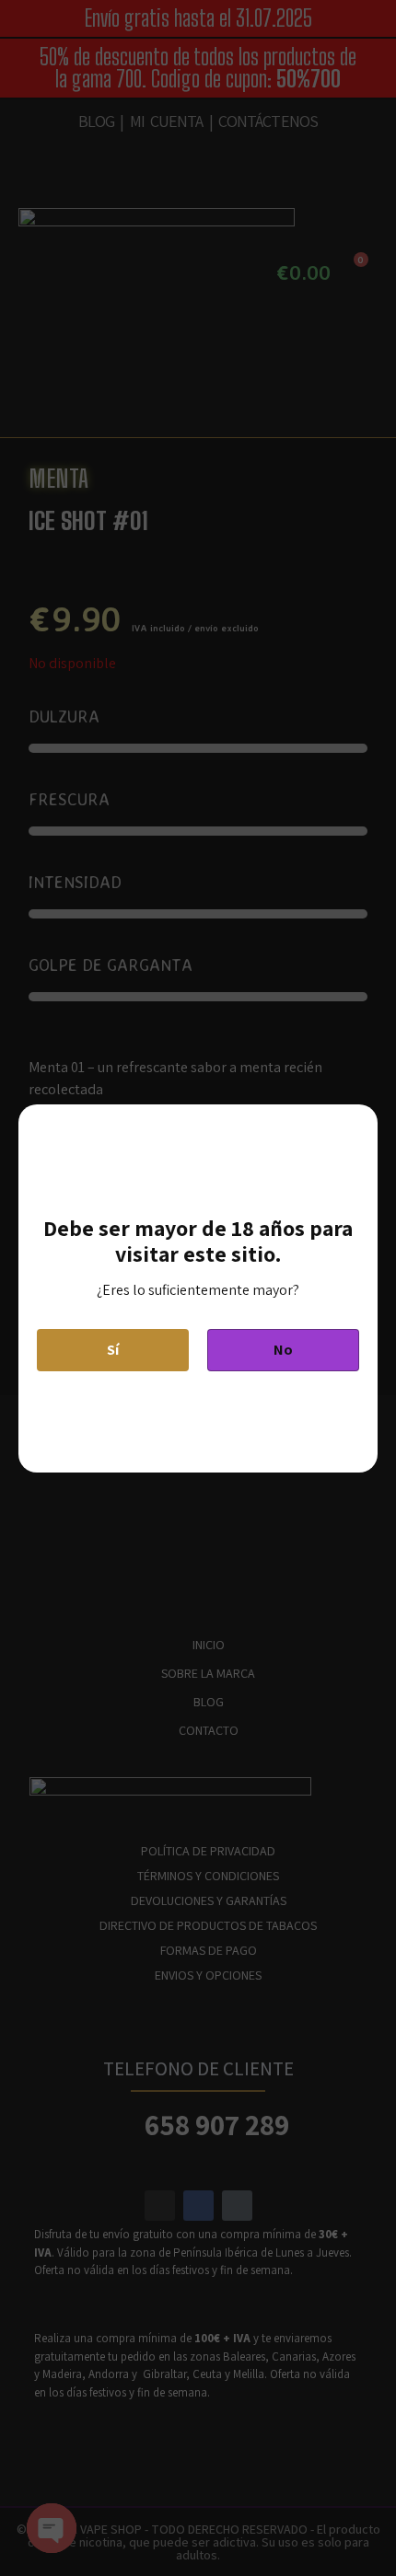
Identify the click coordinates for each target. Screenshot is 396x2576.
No (283, 1350)
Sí (113, 1350)
